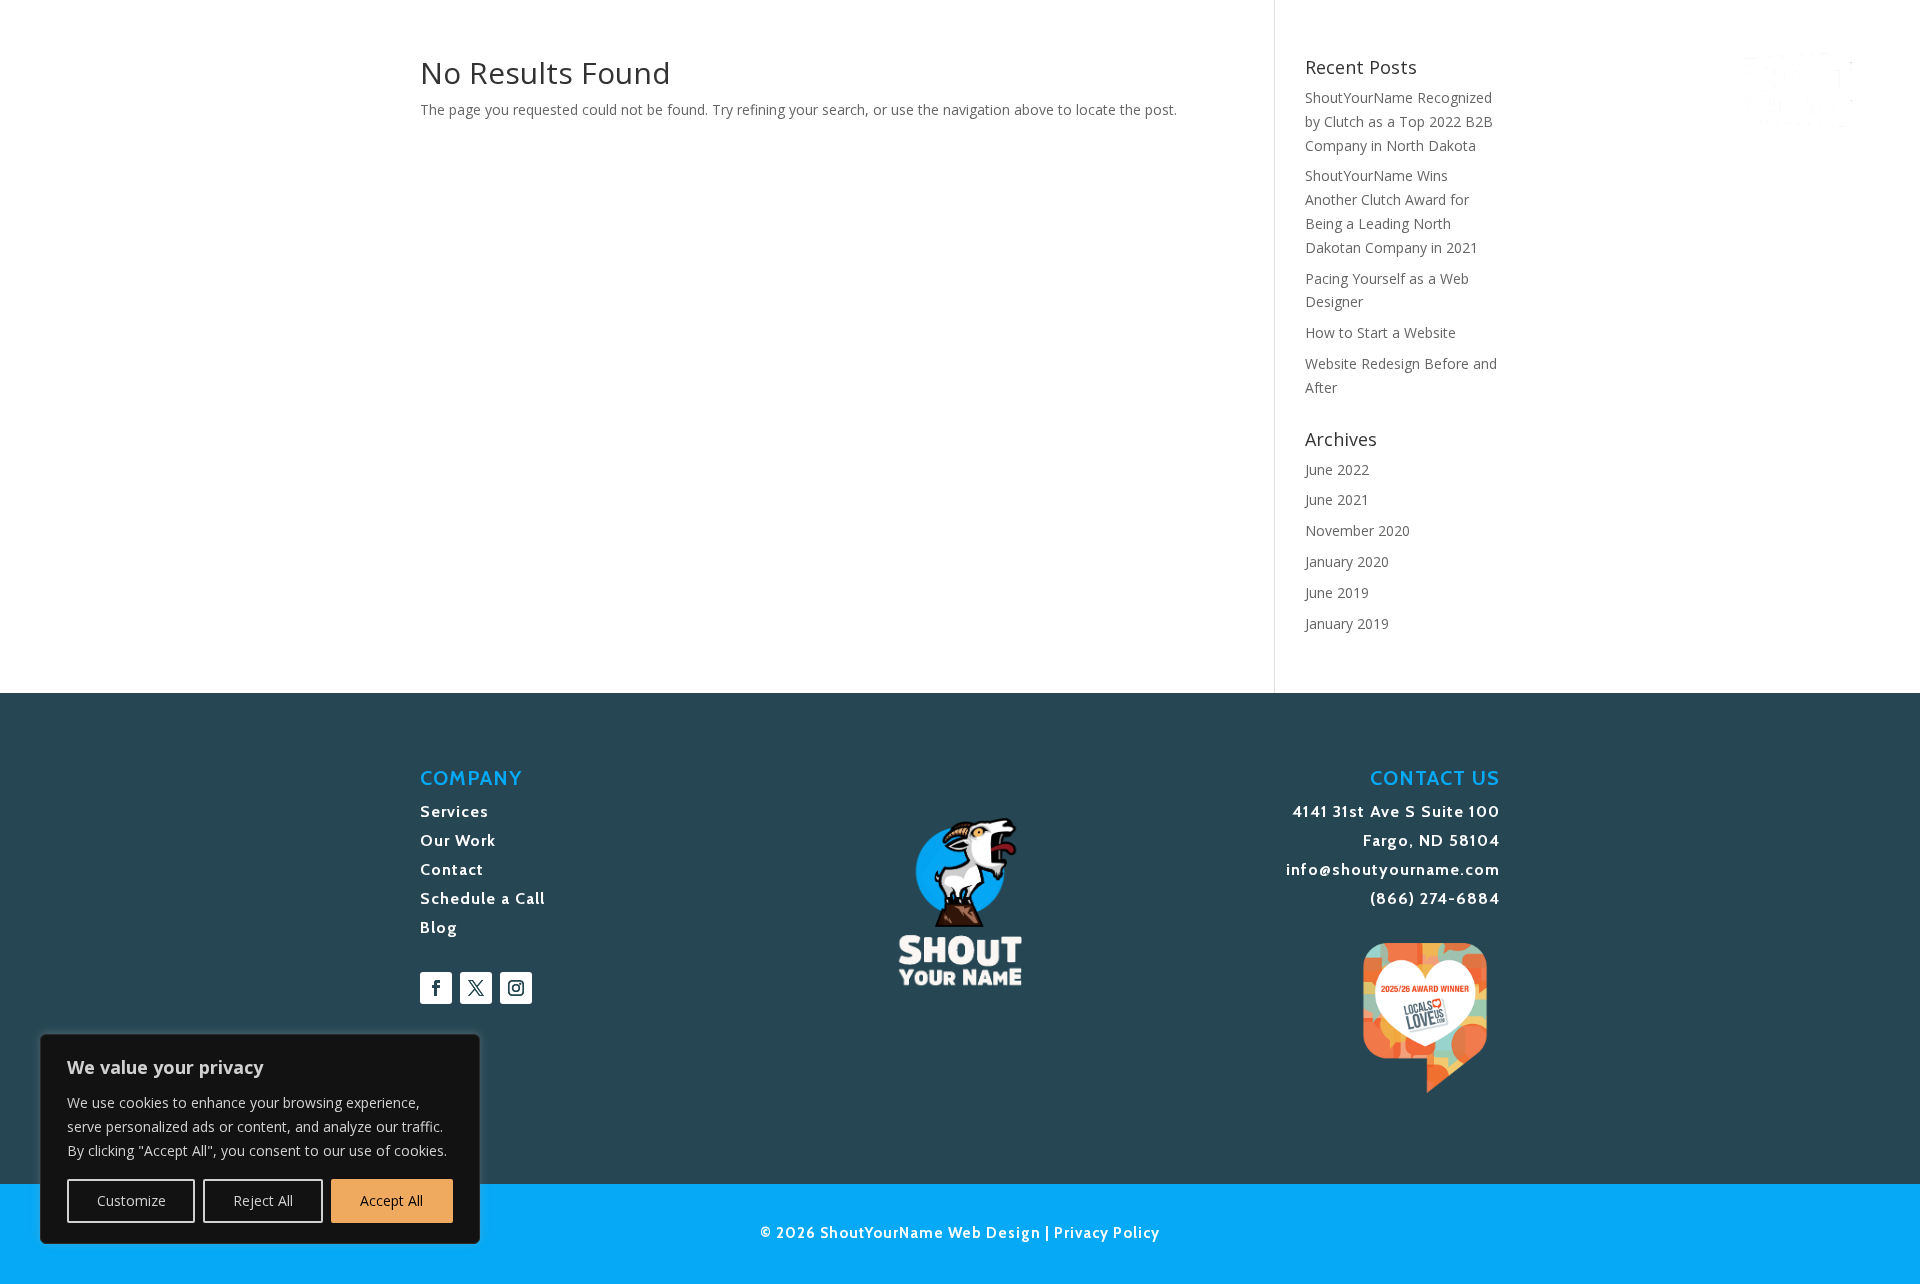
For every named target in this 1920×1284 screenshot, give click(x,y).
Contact (452, 869)
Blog (439, 927)
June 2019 (1337, 592)
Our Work (458, 840)
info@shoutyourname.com (1393, 869)
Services (454, 811)
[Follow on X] (476, 988)
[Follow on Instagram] (516, 988)
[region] (260, 1139)
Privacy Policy (1107, 1233)
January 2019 (1347, 623)
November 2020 (1357, 530)
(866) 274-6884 (1435, 898)
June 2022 (1337, 469)
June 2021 (1337, 499)
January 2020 (1347, 561)
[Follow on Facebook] (436, 988)
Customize (131, 1200)
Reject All (263, 1200)
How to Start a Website (1380, 332)
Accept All (391, 1200)
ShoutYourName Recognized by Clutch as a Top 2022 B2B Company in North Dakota (1399, 121)
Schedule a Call (482, 898)
